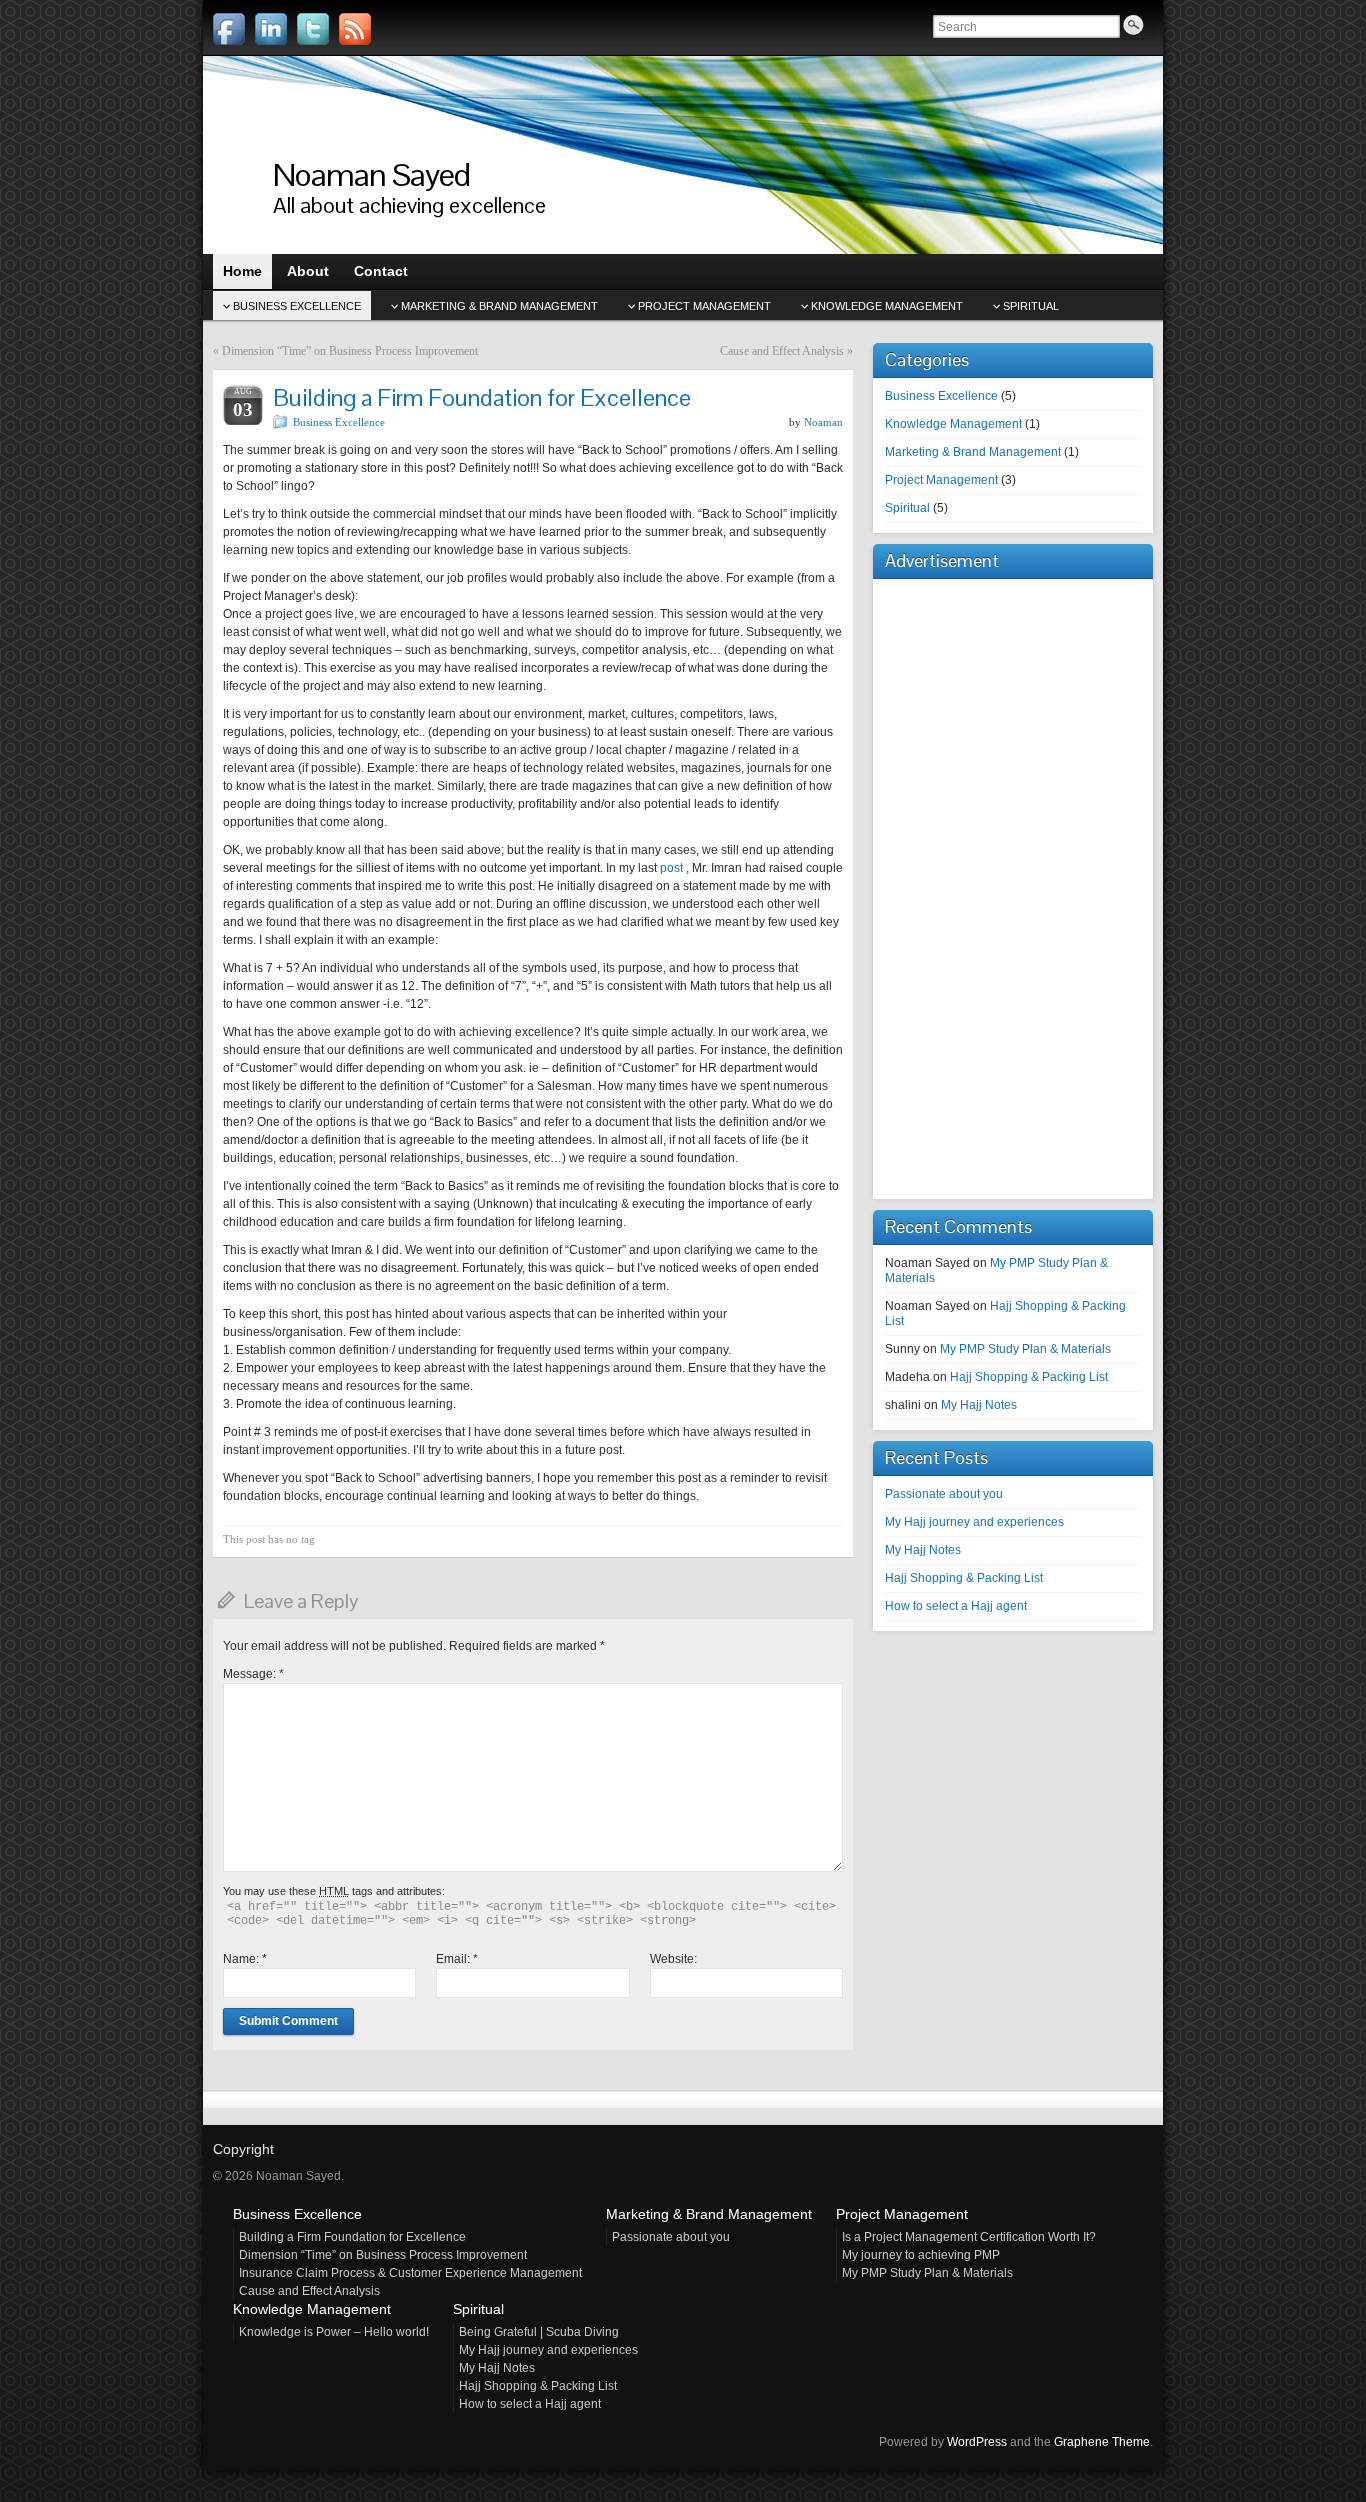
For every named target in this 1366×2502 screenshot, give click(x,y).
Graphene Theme (1102, 2442)
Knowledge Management (887, 306)
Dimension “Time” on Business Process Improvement (350, 351)
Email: (457, 1959)
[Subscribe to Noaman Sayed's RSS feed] (355, 29)
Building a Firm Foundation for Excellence (352, 2237)
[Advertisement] (945, 884)
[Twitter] (313, 29)
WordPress (977, 2442)
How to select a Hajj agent (956, 1606)
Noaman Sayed (371, 174)
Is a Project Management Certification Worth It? (969, 2237)
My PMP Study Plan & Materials (1025, 1349)
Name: (245, 1959)
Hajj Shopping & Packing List (1029, 1377)
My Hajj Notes (979, 1405)
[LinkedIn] (271, 29)
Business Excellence (297, 306)
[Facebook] (229, 29)
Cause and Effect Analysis (782, 351)
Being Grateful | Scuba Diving (539, 2332)
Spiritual (1031, 306)
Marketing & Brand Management (499, 306)
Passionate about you (944, 1494)
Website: (673, 1959)
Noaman (823, 422)
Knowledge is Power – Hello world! (334, 2332)
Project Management (704, 306)
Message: (253, 1674)
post (673, 868)
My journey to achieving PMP (921, 2255)
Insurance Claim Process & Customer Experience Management (410, 2273)
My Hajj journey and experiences (974, 1522)
